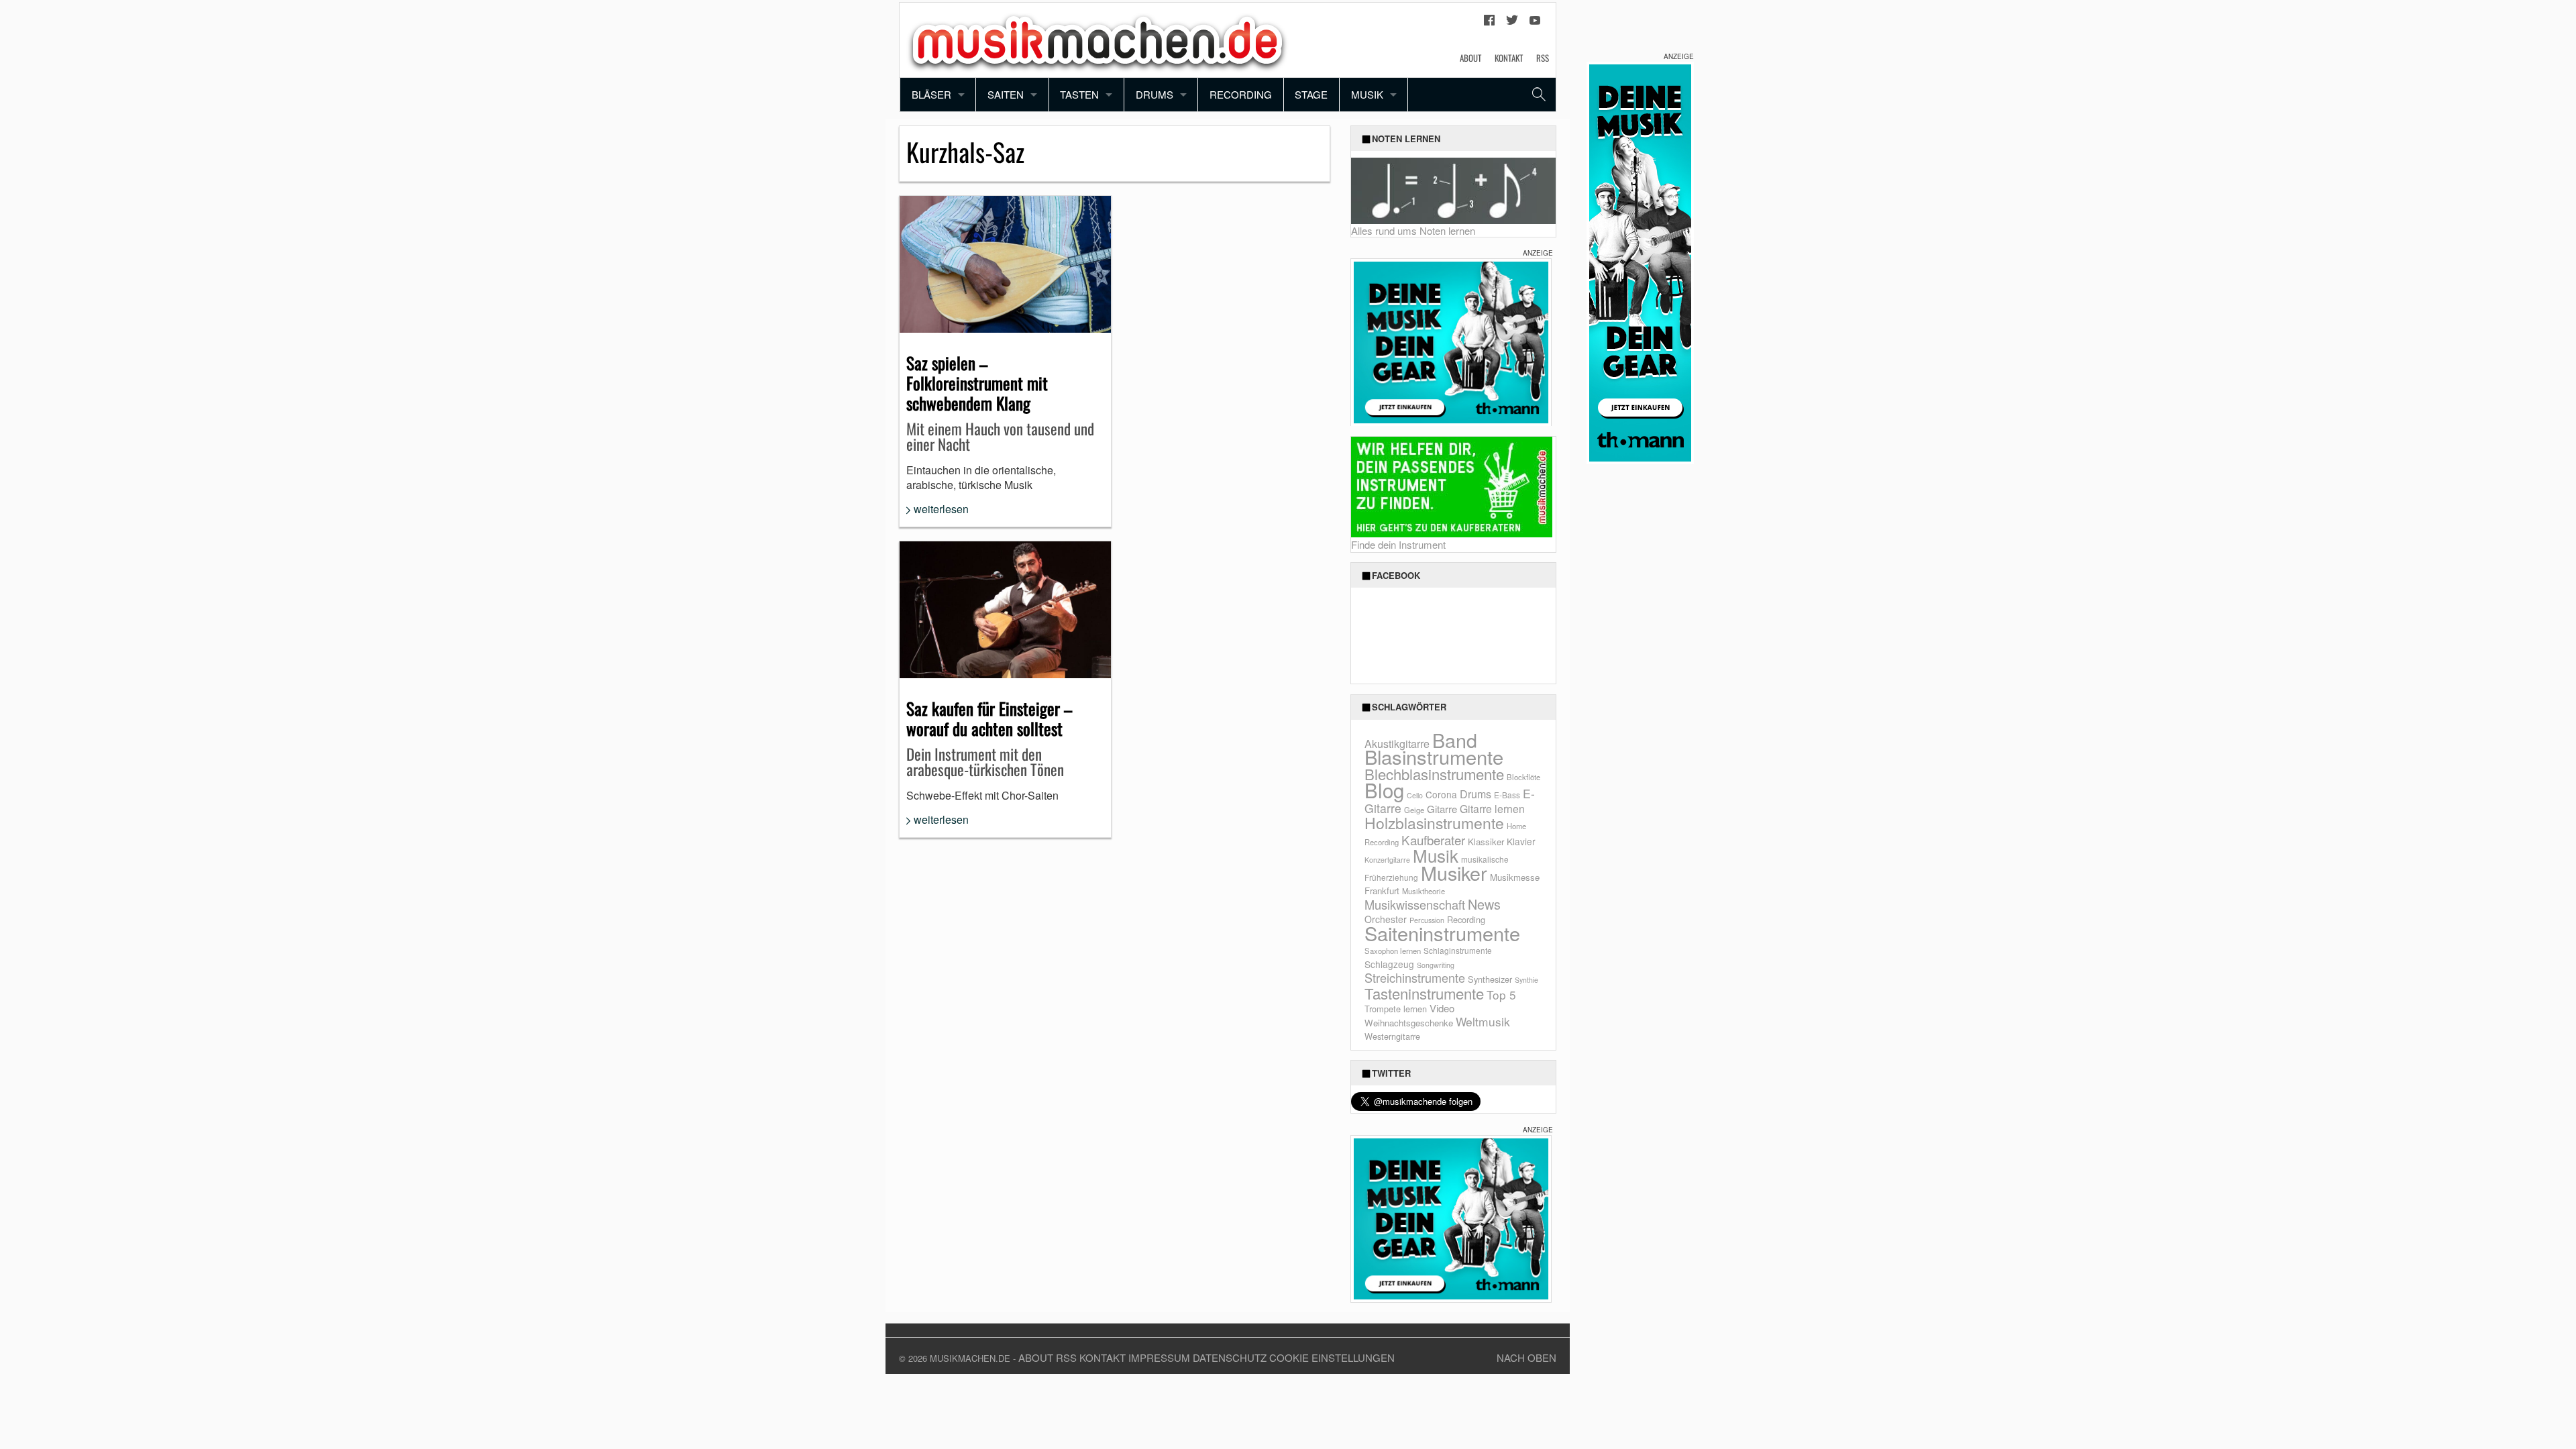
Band (1455, 740)
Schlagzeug (1389, 964)
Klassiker (1486, 842)
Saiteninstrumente (1442, 933)
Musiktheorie (1424, 891)
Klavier (1521, 841)
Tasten (1079, 94)
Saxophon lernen (1393, 951)
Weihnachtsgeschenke (1409, 1023)
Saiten (1006, 94)
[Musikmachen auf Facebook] (1489, 23)
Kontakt (1509, 58)
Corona (1441, 794)
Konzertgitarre (1387, 860)
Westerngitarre (1392, 1036)
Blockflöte (1523, 777)
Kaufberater (1433, 840)
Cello (1415, 795)
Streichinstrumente (1415, 977)
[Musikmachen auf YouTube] (1535, 23)
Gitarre (1442, 809)
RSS (1543, 58)
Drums (1155, 94)
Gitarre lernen (1492, 808)
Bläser (931, 94)
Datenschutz (1230, 1357)
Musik (1367, 94)
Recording (1241, 94)
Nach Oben (1526, 1357)
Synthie (1526, 980)
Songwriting (1436, 965)
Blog (1384, 790)
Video (1442, 1008)
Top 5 (1501, 995)
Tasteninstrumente (1424, 993)
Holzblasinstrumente (1434, 823)
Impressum (1159, 1357)
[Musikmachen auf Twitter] (1512, 23)
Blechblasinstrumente (1434, 774)
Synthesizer (1490, 979)
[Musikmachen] (1097, 39)
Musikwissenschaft (1415, 904)
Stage (1311, 94)
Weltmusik (1483, 1021)
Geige (1414, 810)
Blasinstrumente (1434, 756)
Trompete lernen (1396, 1009)
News (1484, 904)
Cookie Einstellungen (1332, 1357)
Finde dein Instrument (1398, 544)
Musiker (1454, 872)
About (1470, 58)
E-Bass (1507, 795)
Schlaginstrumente (1458, 950)
